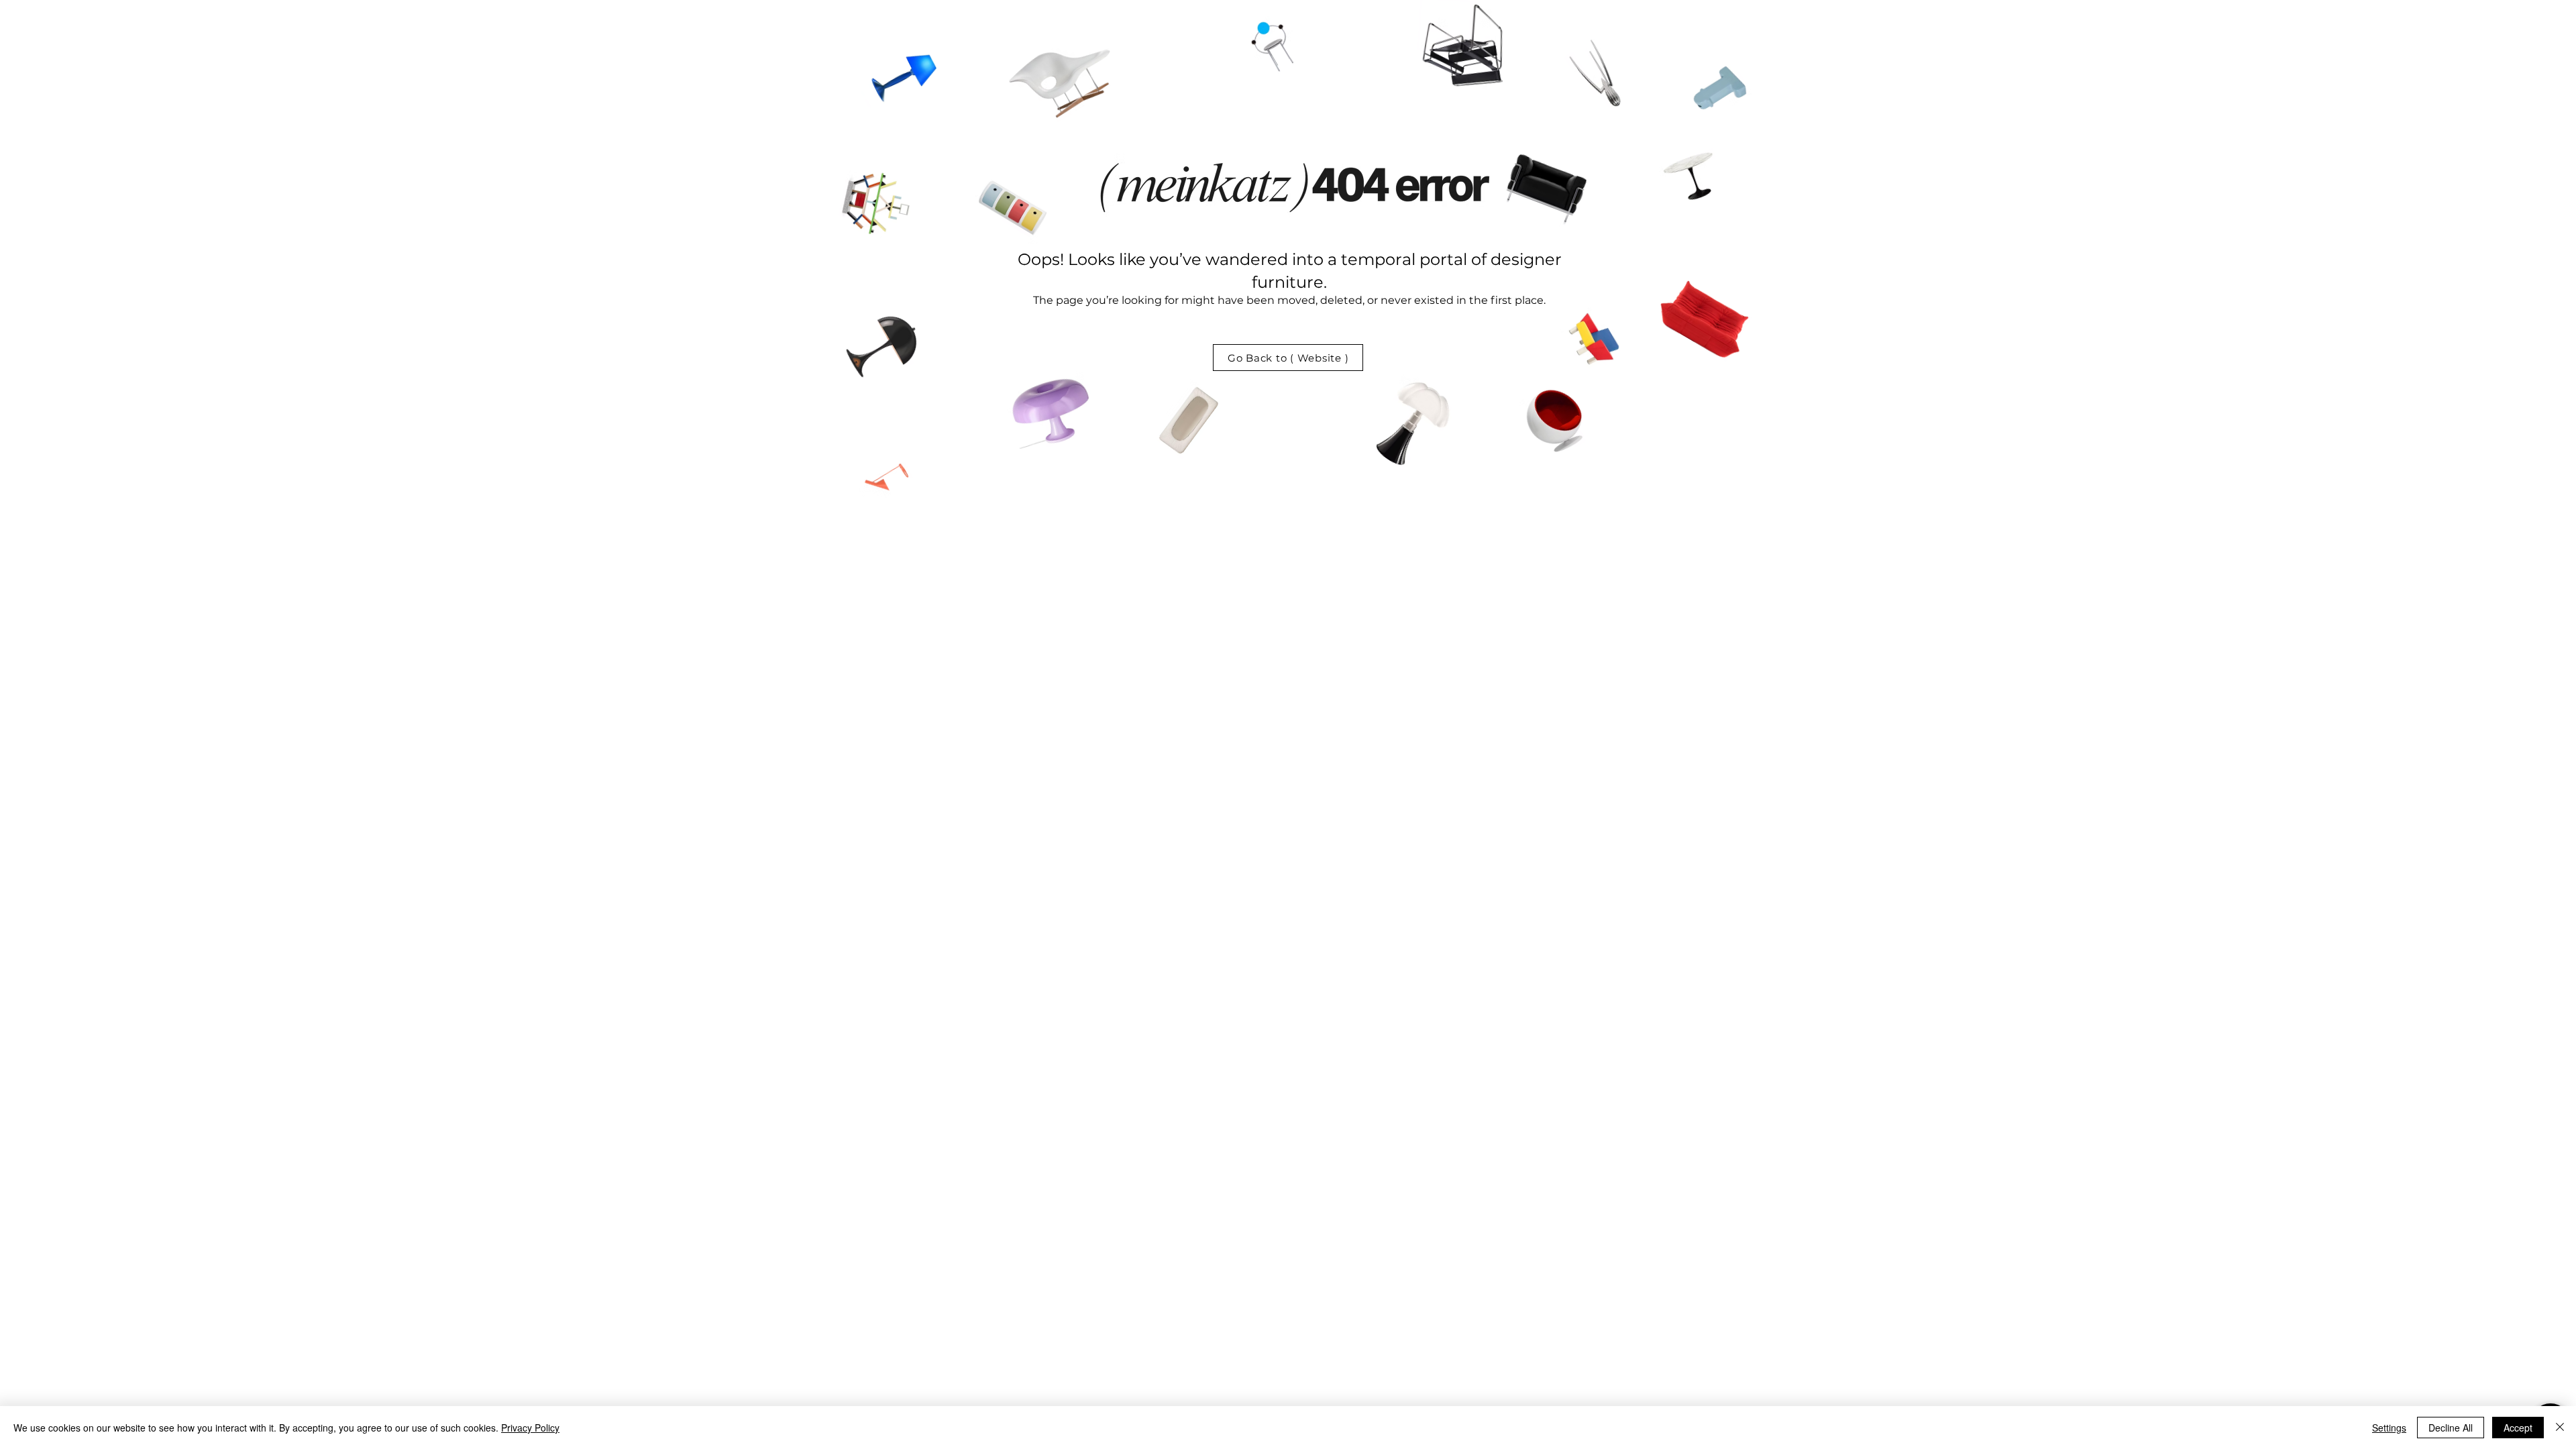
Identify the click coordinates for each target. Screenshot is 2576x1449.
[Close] (2560, 1428)
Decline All (2451, 1428)
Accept (2518, 1428)
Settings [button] (2389, 1428)
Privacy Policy (530, 1428)
